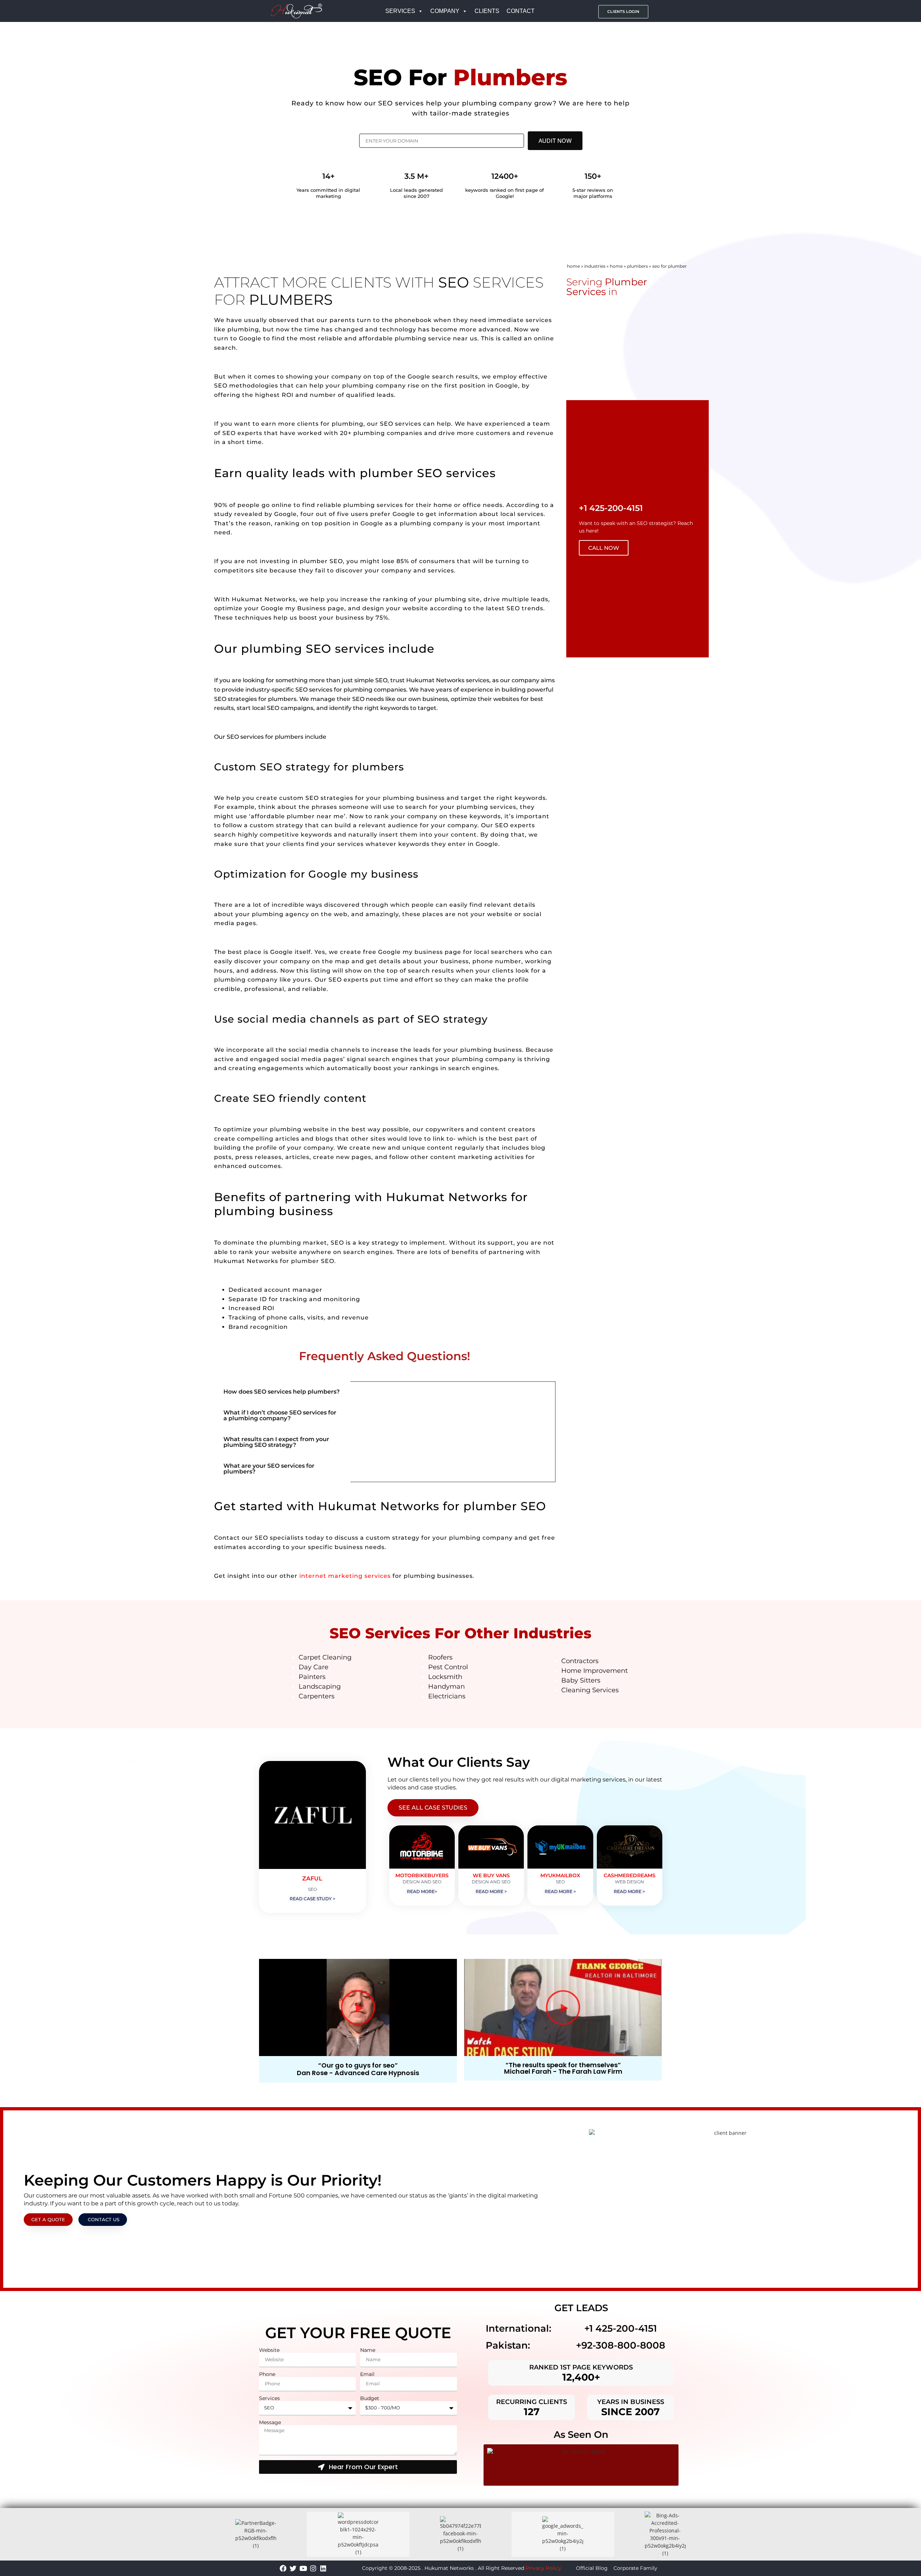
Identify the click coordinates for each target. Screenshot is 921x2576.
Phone (267, 2374)
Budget (370, 2398)
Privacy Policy (543, 2568)
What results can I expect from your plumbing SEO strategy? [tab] (276, 1442)
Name (368, 2350)
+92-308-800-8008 (621, 2345)
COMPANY (445, 11)
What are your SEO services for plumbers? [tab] (269, 1469)
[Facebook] (283, 2568)
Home (573, 266)
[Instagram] (313, 2568)
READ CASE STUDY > (312, 1899)
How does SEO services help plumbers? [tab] (282, 1392)
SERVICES (400, 11)
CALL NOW (604, 548)
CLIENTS (487, 11)
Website (269, 2350)
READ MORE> (422, 1891)
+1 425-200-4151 (621, 2328)
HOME (616, 266)
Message (270, 2423)
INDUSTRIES (595, 266)
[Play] (358, 2007)
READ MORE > (491, 1891)
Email (367, 2374)
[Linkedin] (323, 2568)
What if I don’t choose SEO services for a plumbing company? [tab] (280, 1415)
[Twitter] (293, 2568)
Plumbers (638, 266)
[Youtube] (303, 2568)
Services (269, 2398)
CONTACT (521, 11)
